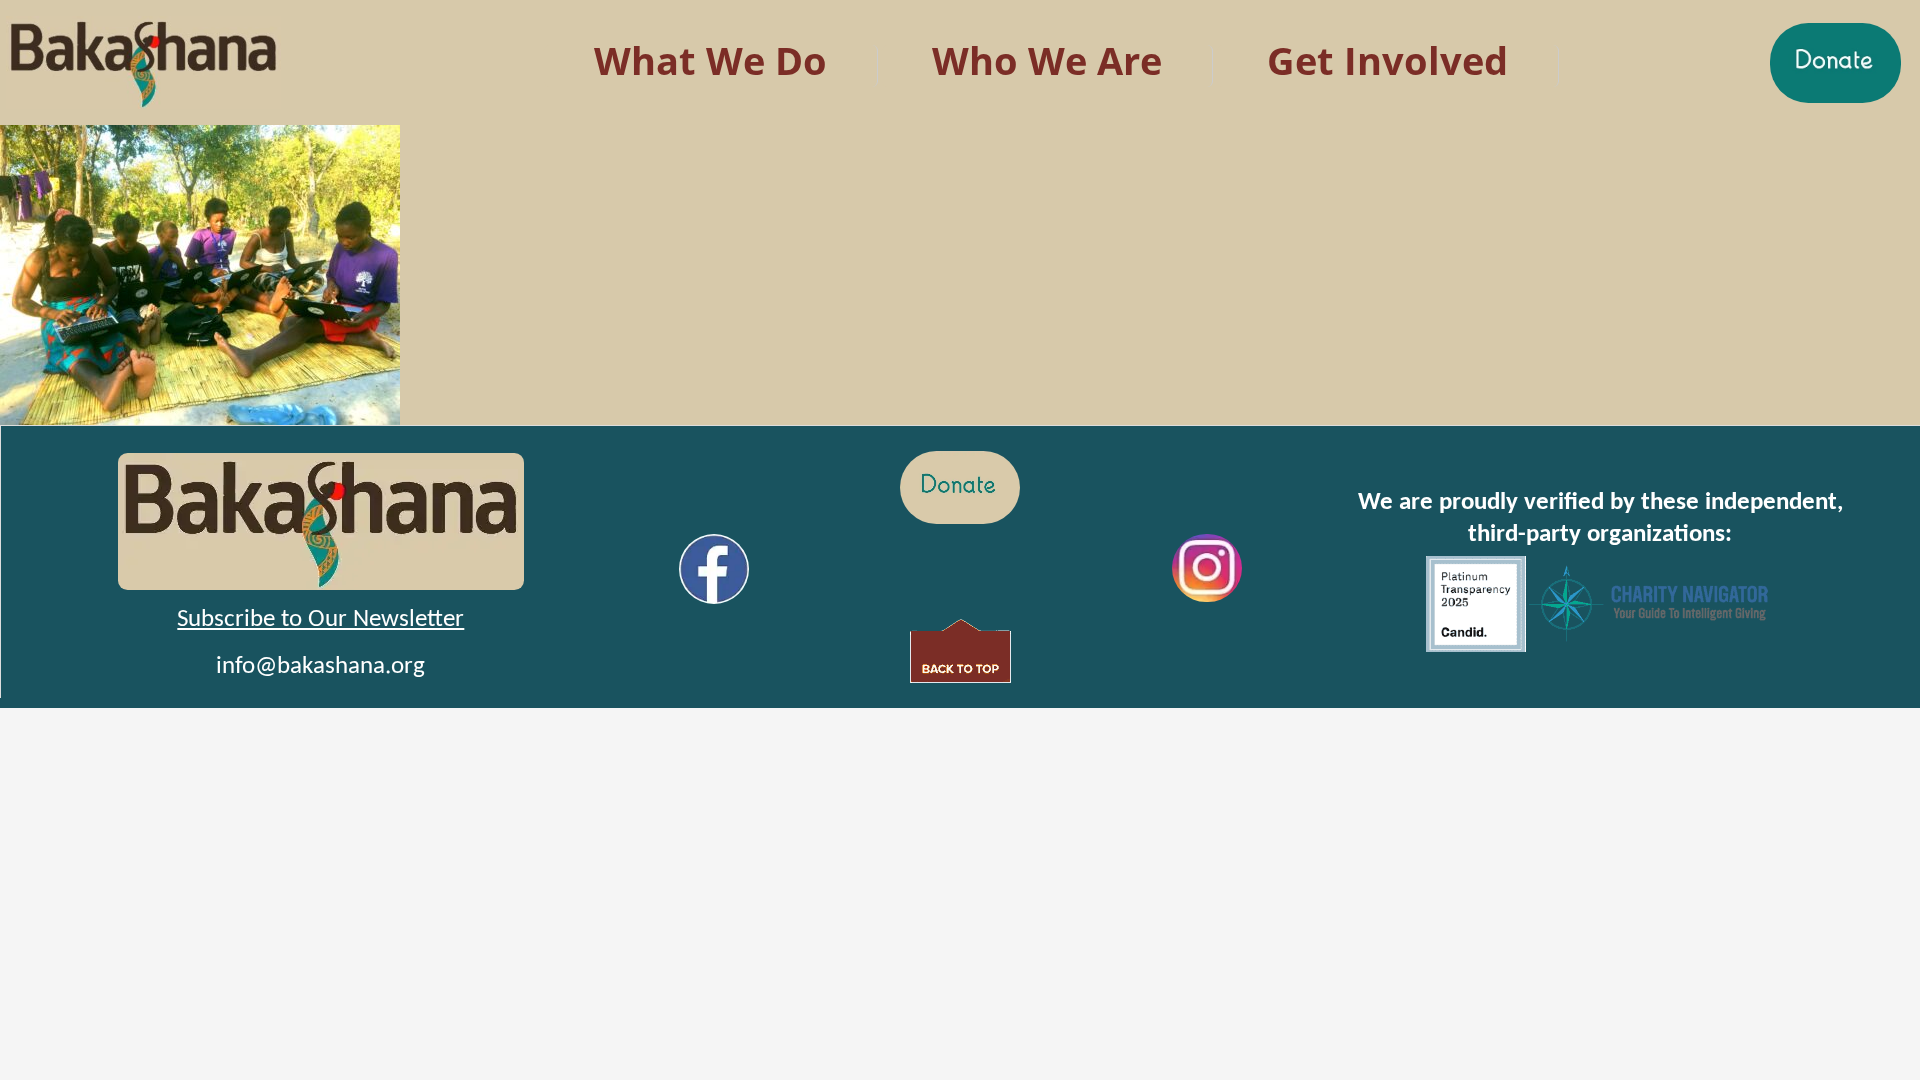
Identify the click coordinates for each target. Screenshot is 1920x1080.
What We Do (710, 60)
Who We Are (1047, 60)
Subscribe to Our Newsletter (320, 619)
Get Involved (1387, 60)
